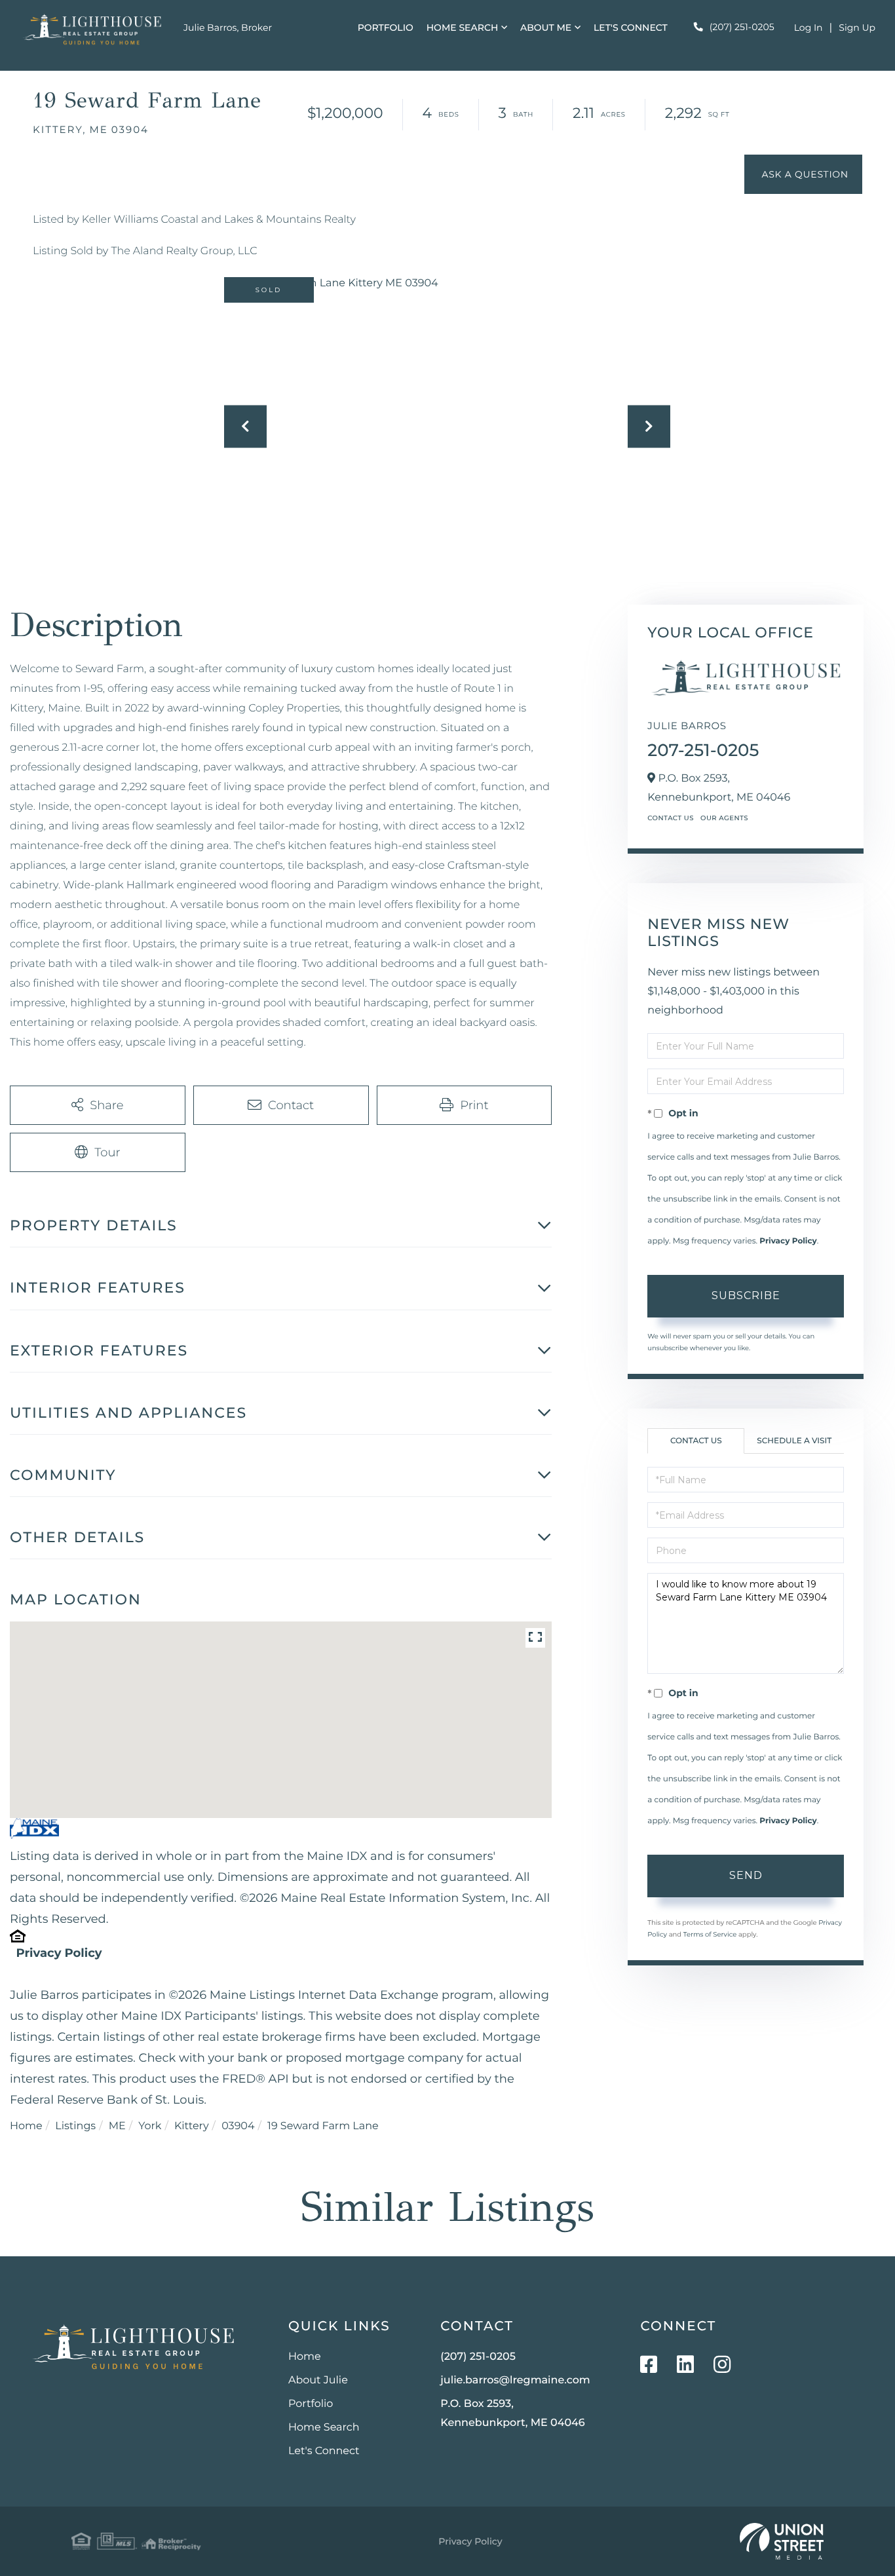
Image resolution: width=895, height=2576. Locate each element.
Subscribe (746, 1296)
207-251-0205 (703, 750)
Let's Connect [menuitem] (631, 28)
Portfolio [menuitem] (386, 28)
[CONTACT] (803, 174)
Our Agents (724, 818)
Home (26, 2126)
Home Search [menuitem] (463, 28)
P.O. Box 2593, (512, 2414)
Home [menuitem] (305, 2357)
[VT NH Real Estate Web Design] (782, 2541)
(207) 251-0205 (742, 27)
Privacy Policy (59, 1953)
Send (746, 1875)
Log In (809, 28)
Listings (75, 2126)
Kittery (192, 2126)
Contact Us (671, 818)
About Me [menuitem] (546, 28)
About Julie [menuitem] (318, 2380)
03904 (238, 2126)
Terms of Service (710, 1934)
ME (117, 2126)
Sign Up (857, 28)
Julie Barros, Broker (228, 28)
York (150, 2126)
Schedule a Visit (794, 1441)
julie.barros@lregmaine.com (515, 2380)
